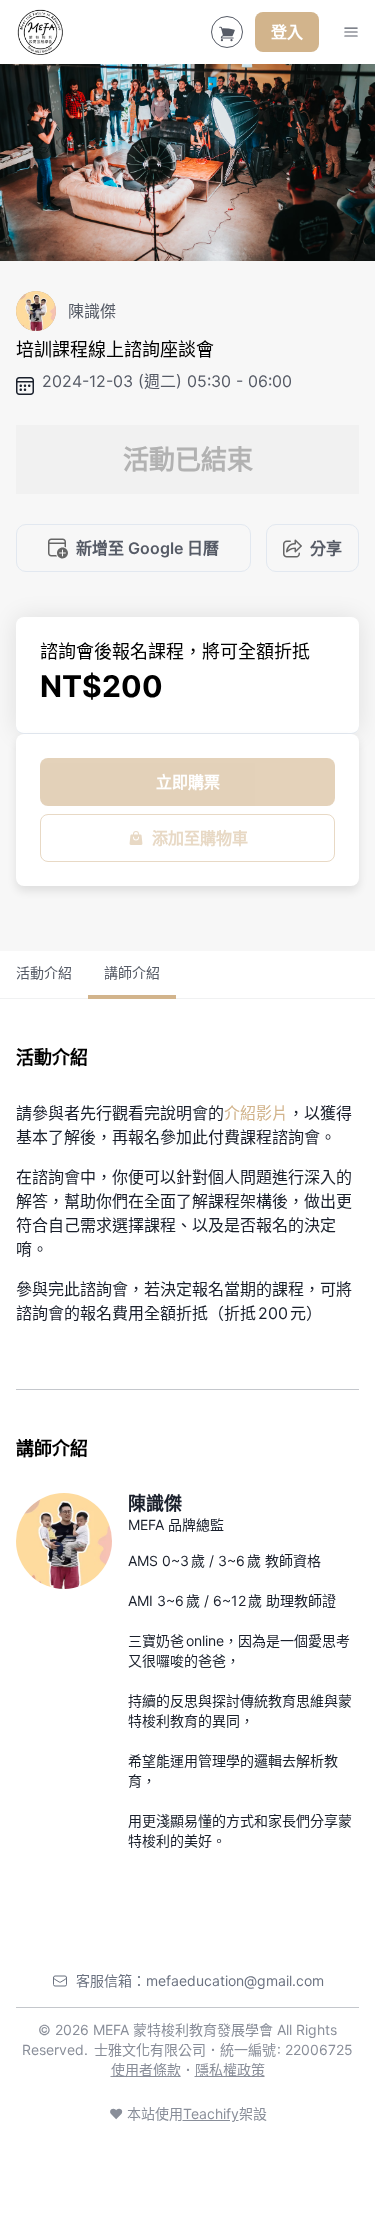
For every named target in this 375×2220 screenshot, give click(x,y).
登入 (287, 32)
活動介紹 (44, 972)
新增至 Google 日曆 (147, 548)
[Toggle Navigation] (351, 32)
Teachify (211, 2113)
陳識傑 (155, 1503)
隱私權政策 (230, 2069)
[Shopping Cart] (227, 32)
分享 (326, 548)
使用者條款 (146, 2069)
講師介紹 (132, 972)
